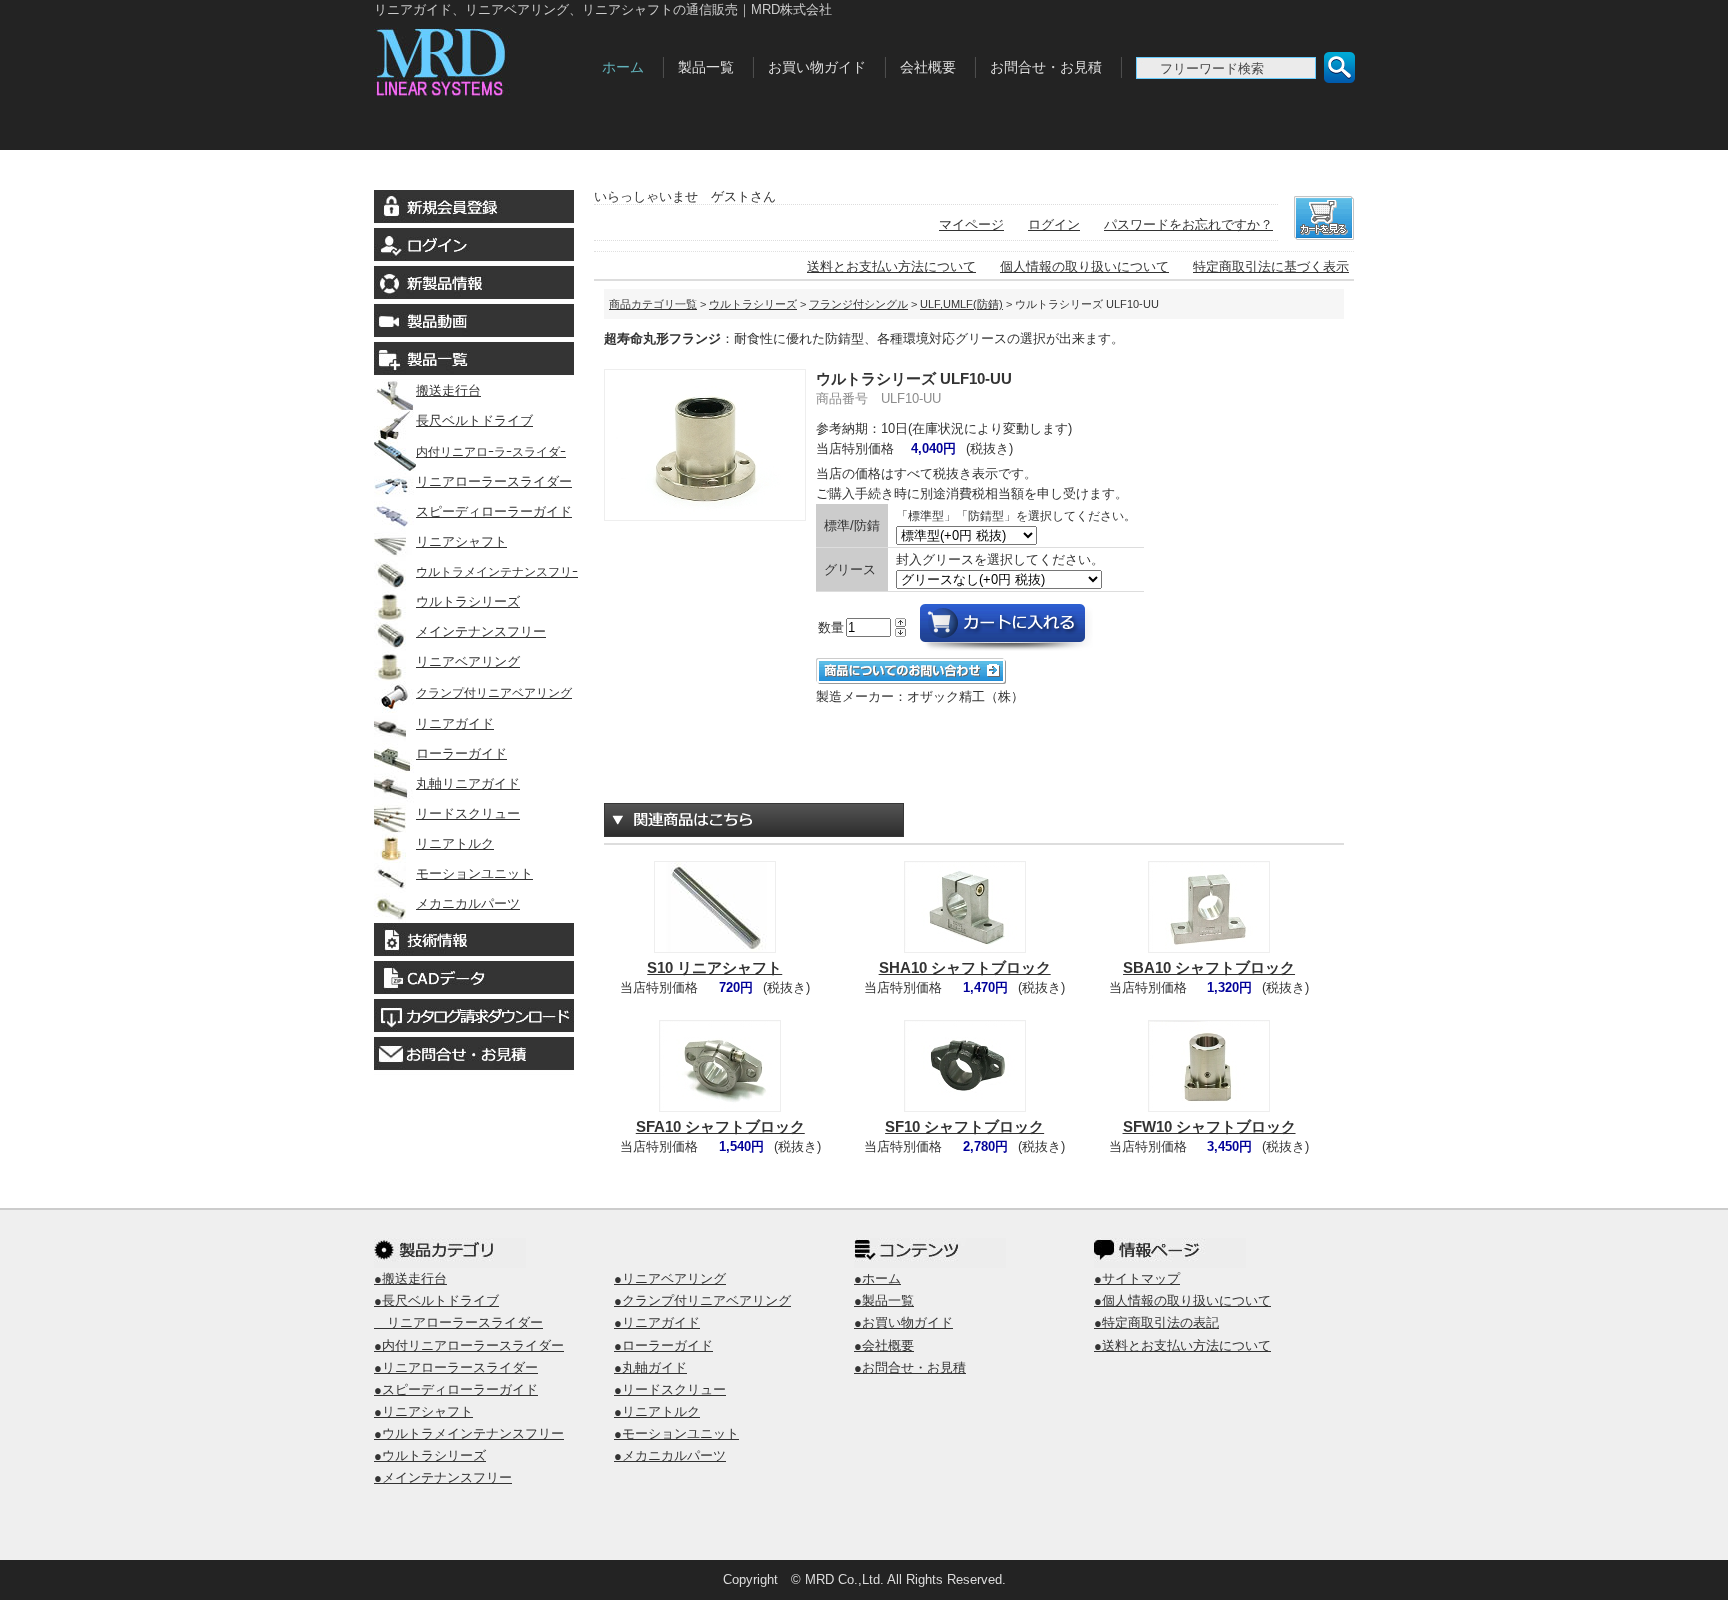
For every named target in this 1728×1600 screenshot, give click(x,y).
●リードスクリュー (670, 1389)
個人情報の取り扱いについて (1084, 266)
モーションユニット (474, 873)
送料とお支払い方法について (891, 266)
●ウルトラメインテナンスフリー (469, 1433)
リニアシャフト (461, 541)
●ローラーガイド (663, 1345)
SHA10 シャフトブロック (965, 967)
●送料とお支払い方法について (1182, 1345)
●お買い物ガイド (903, 1322)
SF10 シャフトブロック (964, 1126)
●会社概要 (884, 1345)
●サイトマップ (1137, 1278)
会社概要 (928, 67)
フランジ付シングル (858, 304)
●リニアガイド (657, 1322)
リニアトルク (455, 843)
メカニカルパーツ (468, 903)
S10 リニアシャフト (714, 967)
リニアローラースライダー (494, 481)
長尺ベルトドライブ (474, 420)
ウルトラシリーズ (468, 601)
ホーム (623, 67)
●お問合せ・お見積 (910, 1367)
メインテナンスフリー (481, 631)
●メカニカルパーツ (670, 1455)
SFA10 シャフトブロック (720, 1126)
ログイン (1054, 224)
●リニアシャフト (423, 1411)
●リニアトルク (657, 1411)
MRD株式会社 (482, 58)
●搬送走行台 (410, 1278)
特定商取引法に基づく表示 (1271, 266)
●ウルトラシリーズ (430, 1455)
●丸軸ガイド (650, 1367)
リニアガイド (455, 723)
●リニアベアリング (670, 1278)
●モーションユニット (676, 1433)
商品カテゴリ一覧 (653, 304)
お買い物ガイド (817, 67)
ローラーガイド (461, 753)
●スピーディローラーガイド (456, 1389)
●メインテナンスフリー (443, 1477)
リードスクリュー (468, 813)
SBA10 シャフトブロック (1209, 967)
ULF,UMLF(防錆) (961, 304)
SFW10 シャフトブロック (1209, 1126)
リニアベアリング (468, 661)
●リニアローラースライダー (456, 1367)
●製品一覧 (884, 1300)
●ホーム (877, 1278)
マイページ (971, 224)
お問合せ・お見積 (1046, 67)
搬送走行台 (448, 390)
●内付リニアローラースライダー (469, 1345)
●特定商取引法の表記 (1156, 1322)
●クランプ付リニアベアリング (702, 1300)
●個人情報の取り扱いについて (1182, 1300)
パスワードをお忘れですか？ (1188, 224)
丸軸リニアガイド (468, 783)
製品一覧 (706, 67)
